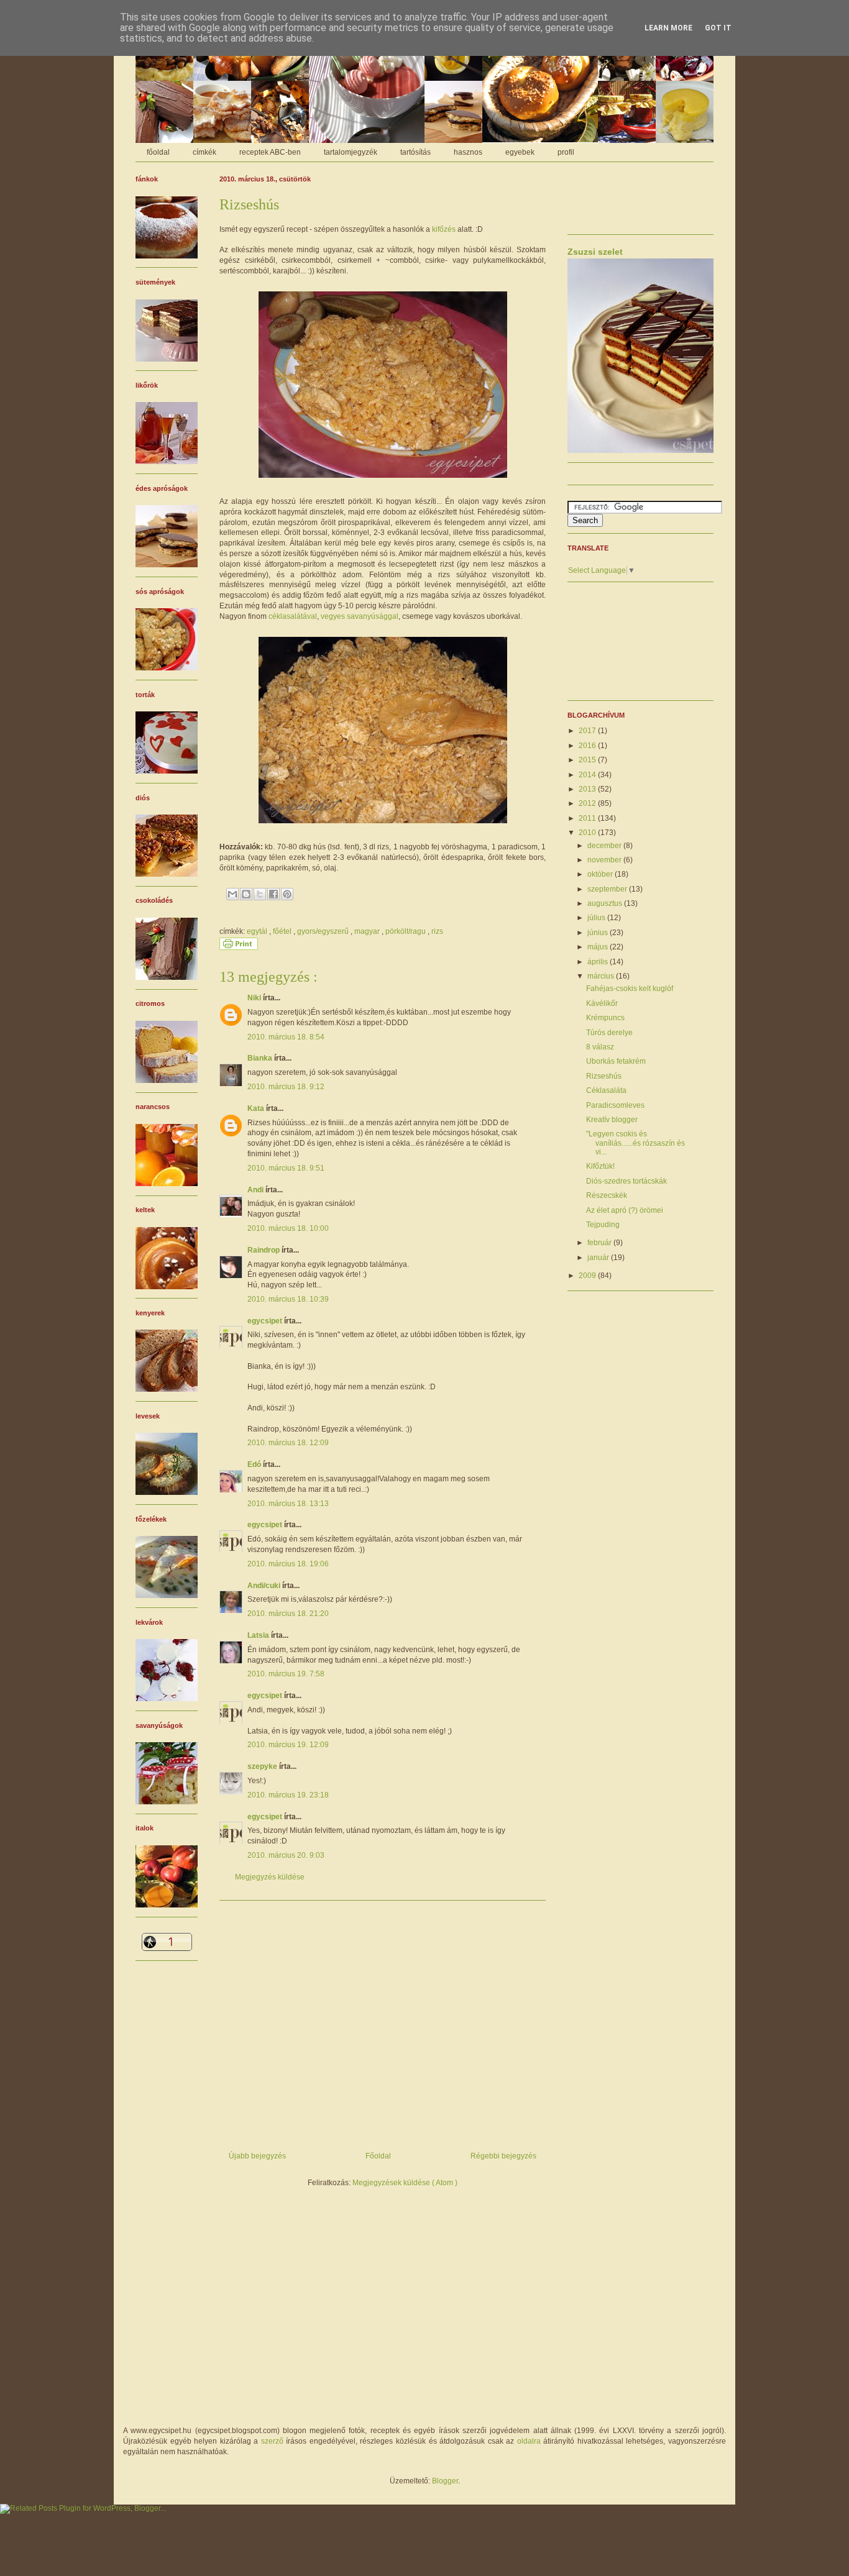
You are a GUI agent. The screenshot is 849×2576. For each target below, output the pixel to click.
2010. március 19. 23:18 (288, 1795)
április (599, 962)
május (599, 947)
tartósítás (415, 152)
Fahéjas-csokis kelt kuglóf (630, 989)
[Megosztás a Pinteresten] (287, 894)
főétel (283, 931)
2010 (588, 833)
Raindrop (264, 1250)
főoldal (158, 152)
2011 (588, 818)
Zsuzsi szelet (595, 252)
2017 (588, 731)
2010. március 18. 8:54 (286, 1037)
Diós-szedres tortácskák (626, 1181)
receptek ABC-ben (270, 152)
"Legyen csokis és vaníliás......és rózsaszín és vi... (636, 1143)
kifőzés (444, 229)
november (605, 860)
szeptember (608, 889)
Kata (257, 1108)
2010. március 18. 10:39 (288, 1299)
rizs (437, 931)
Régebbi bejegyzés (503, 2156)
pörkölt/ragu (406, 931)
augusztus (606, 903)
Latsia (259, 1635)
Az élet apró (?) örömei (625, 1210)
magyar (368, 931)
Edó (255, 1464)
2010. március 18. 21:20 (288, 1614)
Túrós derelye (609, 1033)
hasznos (468, 152)
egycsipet (266, 1321)
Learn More (668, 28)
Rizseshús (604, 1076)
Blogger (445, 2481)
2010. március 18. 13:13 (288, 1504)
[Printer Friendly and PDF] (239, 948)
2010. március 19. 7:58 (286, 1674)
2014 (588, 775)
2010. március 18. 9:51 (286, 1168)
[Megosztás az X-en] (260, 894)
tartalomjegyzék (351, 152)
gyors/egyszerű (324, 931)
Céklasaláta (606, 1090)
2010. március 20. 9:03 (286, 1855)
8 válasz (600, 1047)
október (601, 874)
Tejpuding (603, 1225)
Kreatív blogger (612, 1120)
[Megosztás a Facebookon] (273, 894)
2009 (588, 1276)
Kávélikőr (602, 1003)
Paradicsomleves (615, 1105)
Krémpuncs (605, 1018)
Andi (256, 1190)
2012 (588, 803)
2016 (588, 746)
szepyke (263, 1766)
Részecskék (607, 1195)
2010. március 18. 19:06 (288, 1564)
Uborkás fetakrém (616, 1061)
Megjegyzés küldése (270, 1877)
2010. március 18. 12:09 (288, 1443)
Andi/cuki (265, 1586)
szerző (272, 2441)
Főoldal (378, 2156)
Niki (255, 998)
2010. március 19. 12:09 (288, 1745)
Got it (718, 28)
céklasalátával (293, 616)
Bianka (261, 1058)
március (602, 976)
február (600, 1243)
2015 (588, 760)
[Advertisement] (383, 2021)
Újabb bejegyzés (257, 2156)
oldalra (529, 2441)
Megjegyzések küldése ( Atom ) (405, 2183)
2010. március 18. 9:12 (286, 1087)
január (599, 1258)
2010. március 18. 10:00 (288, 1228)
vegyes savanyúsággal (360, 616)
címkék (204, 152)
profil (566, 152)
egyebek (520, 152)
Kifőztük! (600, 1166)
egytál (258, 931)
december (605, 846)
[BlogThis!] (246, 894)
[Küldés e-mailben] (232, 894)
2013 (588, 789)
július (597, 918)
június (599, 933)
